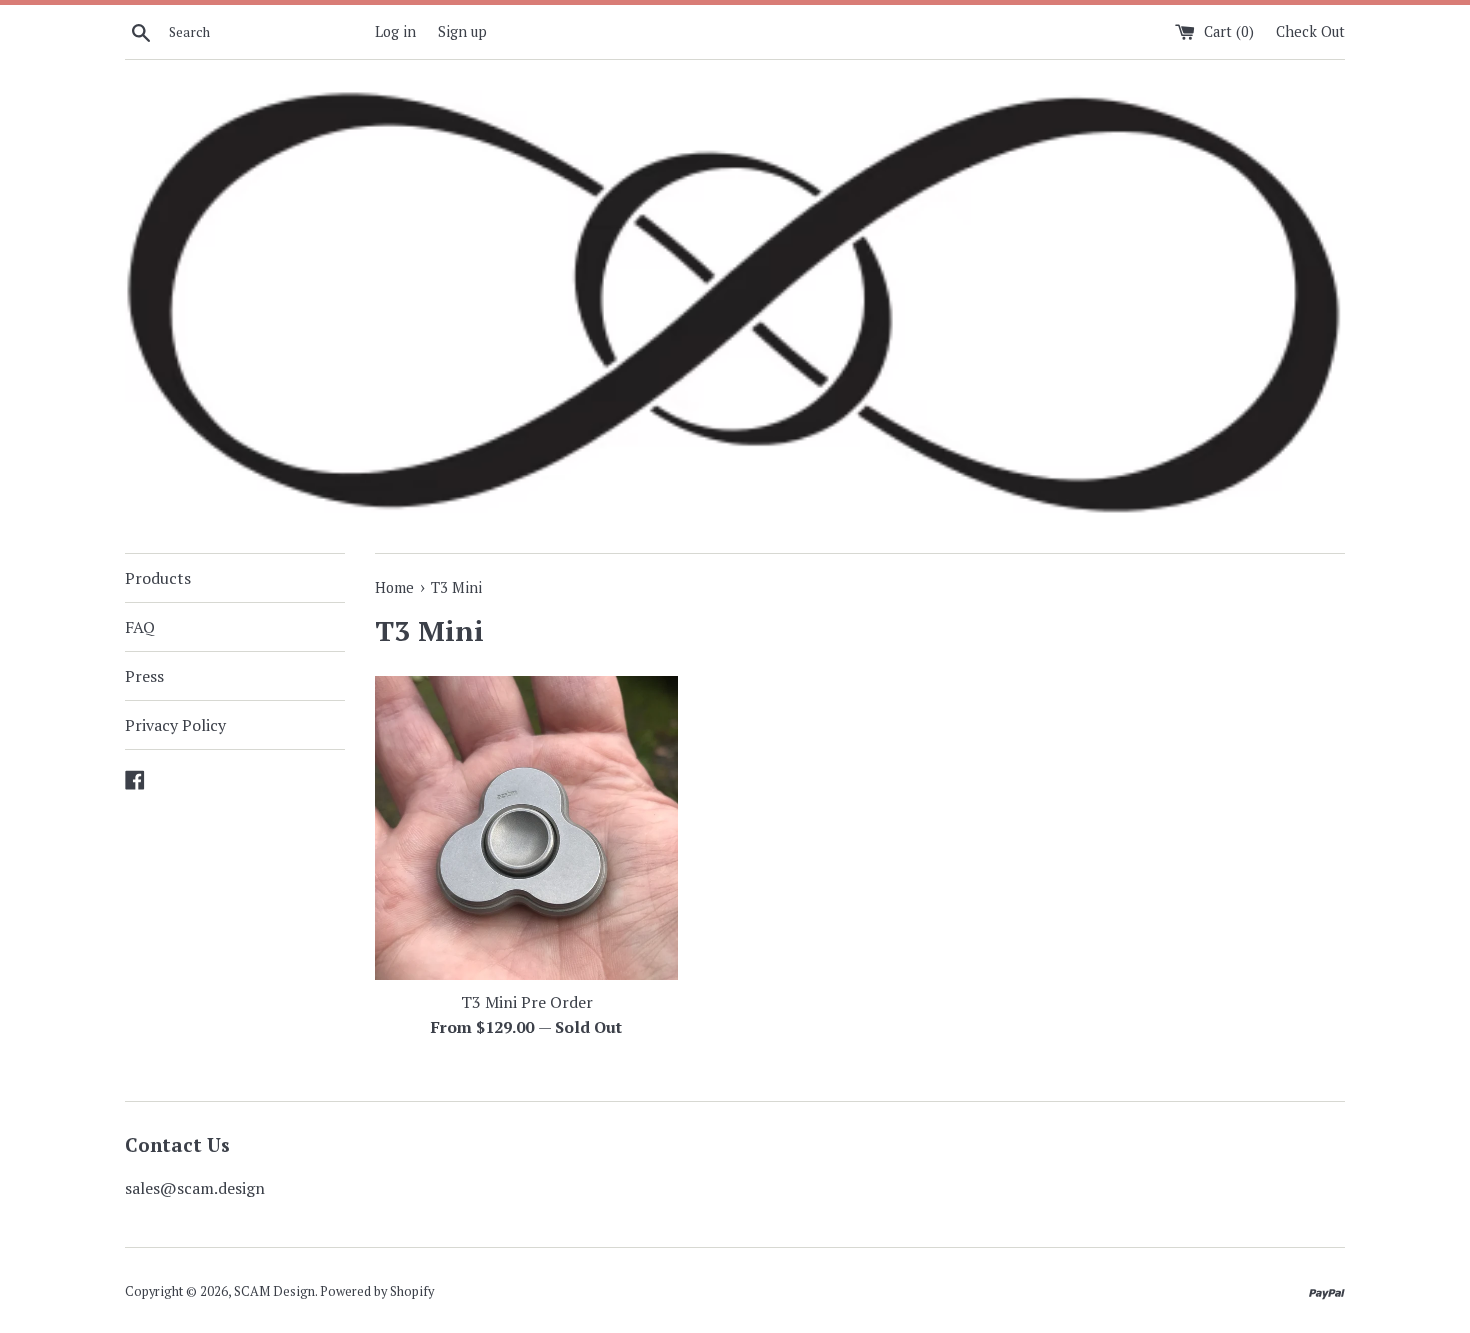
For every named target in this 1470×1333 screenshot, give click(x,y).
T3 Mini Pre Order (527, 1002)
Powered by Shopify (377, 1291)
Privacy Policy (175, 725)
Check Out (1310, 31)
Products (158, 578)
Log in (395, 31)
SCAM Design (274, 1291)
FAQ (140, 627)
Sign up (462, 31)
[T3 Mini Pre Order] (526, 827)
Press (144, 676)
